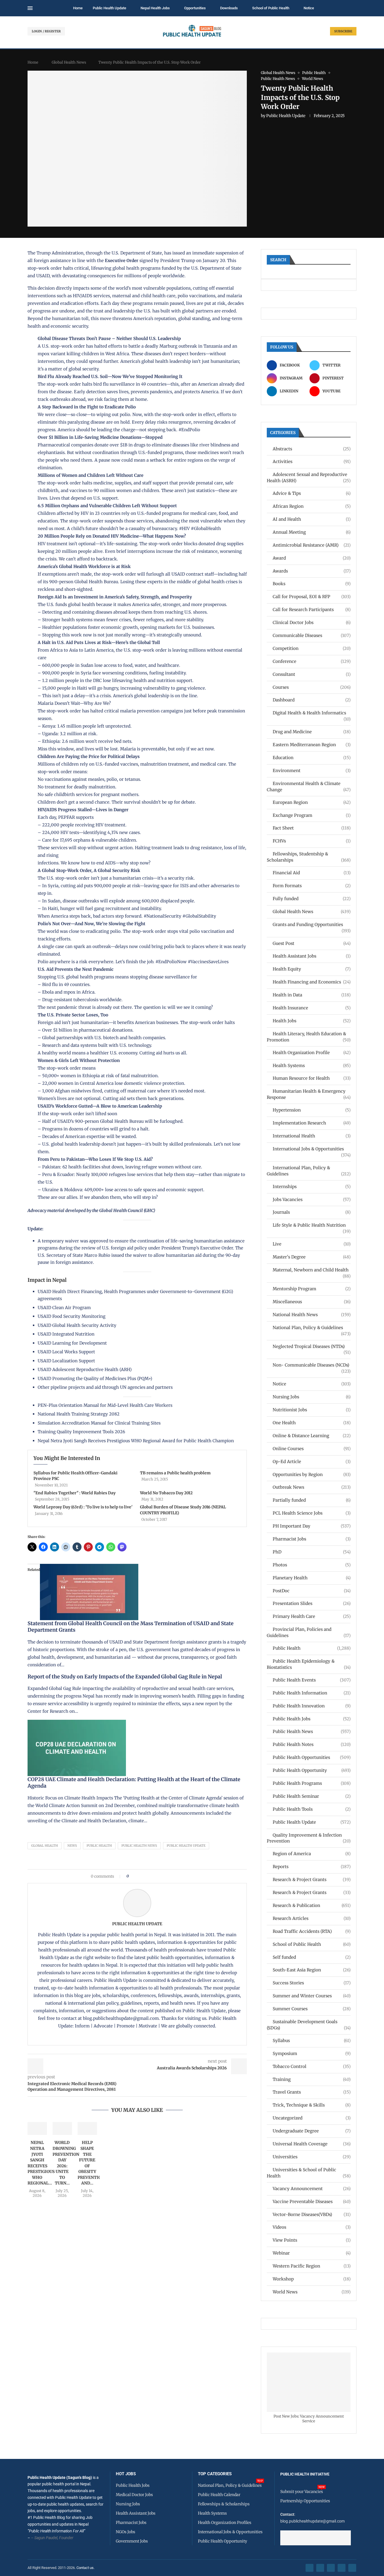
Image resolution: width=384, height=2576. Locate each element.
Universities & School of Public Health (309, 2173)
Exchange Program (312, 815)
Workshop (312, 2279)
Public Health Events (312, 1680)
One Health (312, 1423)
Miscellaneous (312, 1302)
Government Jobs (132, 2541)
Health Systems (312, 1065)
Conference (312, 661)
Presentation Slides (312, 1603)
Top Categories (215, 2474)
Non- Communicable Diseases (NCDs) (312, 1365)
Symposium (312, 2053)
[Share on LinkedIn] (148, 1876)
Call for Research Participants (312, 610)
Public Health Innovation (312, 1706)
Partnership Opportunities (305, 2501)
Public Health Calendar (219, 2495)
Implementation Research (312, 1123)
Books (312, 584)
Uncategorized (312, 2118)
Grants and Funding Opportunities (312, 925)
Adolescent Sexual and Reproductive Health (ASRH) (309, 478)
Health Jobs (312, 1021)
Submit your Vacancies (302, 2492)
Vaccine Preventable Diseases (312, 2202)
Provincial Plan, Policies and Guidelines (309, 1632)
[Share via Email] (181, 1876)
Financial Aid (312, 873)
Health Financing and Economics (312, 982)
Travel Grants (312, 2092)
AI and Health (312, 519)
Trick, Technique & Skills (312, 2105)
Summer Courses (312, 2009)
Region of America (312, 1854)
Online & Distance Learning (312, 1436)
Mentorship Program (312, 1289)
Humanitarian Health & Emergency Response (309, 1094)
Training (312, 2079)
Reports (312, 1867)
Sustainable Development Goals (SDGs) (309, 2025)
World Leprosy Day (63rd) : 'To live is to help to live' (83, 1507)
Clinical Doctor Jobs (312, 622)
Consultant (312, 674)
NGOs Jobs (126, 2532)
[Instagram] (331, 2568)
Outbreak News (312, 1487)
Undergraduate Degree (312, 2131)
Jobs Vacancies (312, 1199)
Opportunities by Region (312, 1474)
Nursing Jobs (312, 1397)
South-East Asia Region (312, 1970)
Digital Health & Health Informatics (312, 713)
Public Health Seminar (312, 1796)
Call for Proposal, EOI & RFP (312, 597)
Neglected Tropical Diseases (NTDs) (312, 1347)
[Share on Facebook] (135, 1876)
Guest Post (312, 943)
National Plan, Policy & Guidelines (312, 1328)
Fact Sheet (312, 828)
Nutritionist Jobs (312, 1410)
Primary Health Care (312, 1616)
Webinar (312, 2253)
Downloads (229, 8)
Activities (312, 461)
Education (312, 758)
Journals (312, 1212)
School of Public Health (271, 8)
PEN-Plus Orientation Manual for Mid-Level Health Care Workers (105, 1405)
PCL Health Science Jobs (312, 1513)
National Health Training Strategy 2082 (79, 1414)
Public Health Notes (312, 1744)
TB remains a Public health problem (175, 1473)
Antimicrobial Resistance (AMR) (312, 545)
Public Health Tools (312, 1809)
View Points (312, 2240)
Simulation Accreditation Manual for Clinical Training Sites (99, 1423)
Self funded (312, 1957)
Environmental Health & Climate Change (309, 787)
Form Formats (312, 886)
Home (78, 8)
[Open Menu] (30, 8)
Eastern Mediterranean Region (312, 745)
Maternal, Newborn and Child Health (312, 1270)
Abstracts (312, 449)
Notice (309, 8)
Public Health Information (312, 1693)
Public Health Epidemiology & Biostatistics (309, 1664)
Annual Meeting (312, 532)
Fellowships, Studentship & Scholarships (309, 857)
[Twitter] (320, 2568)
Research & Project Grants (312, 1880)
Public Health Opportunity (312, 1770)
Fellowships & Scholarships (224, 2504)
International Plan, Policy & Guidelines (309, 1171)
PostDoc (312, 1591)
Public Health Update (109, 8)
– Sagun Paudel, (45, 2538)
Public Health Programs (312, 1783)
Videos (312, 2227)
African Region (312, 506)
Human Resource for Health (312, 1078)
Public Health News (139, 1846)
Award (312, 558)
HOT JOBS (126, 2474)
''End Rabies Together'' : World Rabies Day (74, 1493)
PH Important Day (312, 1526)
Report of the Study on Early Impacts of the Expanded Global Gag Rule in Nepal (125, 1677)
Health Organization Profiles (225, 2523)
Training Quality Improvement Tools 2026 (81, 1432)
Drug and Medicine (312, 732)
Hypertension (312, 1110)
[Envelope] (352, 2568)
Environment (312, 771)
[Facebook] (310, 2568)
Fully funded (312, 899)
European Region (312, 802)
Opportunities (195, 8)
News (72, 1846)
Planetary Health (312, 1578)
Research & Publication (312, 1905)
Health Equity (312, 969)
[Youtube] (342, 2568)
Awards (312, 571)
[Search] (354, 8)
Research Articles (312, 1918)
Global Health (45, 1846)
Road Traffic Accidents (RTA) (312, 1931)
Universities (312, 2157)
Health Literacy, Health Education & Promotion (309, 1037)
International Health (312, 1136)
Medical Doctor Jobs (134, 2495)
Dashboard (312, 700)
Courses (312, 687)
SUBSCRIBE (343, 31)
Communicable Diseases (312, 635)
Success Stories (312, 1983)
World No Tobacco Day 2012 (166, 1493)
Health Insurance (312, 1008)
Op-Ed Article (312, 1462)
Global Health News (69, 62)
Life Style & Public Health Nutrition (312, 1225)
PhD (312, 1552)
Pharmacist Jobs (312, 1539)
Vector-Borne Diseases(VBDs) (312, 2214)
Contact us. (86, 2568)
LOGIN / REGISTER (46, 31)
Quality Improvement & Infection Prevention (309, 1838)
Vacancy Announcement (312, 2189)
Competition (312, 648)
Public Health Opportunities (312, 1757)
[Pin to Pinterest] (142, 1876)
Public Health (99, 1846)
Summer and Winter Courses (312, 1996)
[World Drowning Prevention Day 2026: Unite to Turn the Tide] (62, 2128)
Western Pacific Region (312, 2266)
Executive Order (122, 260)
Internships (312, 1187)
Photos (312, 1565)
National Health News (312, 1315)
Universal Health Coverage (312, 2144)
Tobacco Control (312, 2066)
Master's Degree (312, 1257)
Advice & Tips (312, 493)
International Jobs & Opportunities (312, 1149)
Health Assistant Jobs (312, 956)
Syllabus (312, 2041)
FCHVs (312, 841)
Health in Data (312, 995)
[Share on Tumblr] (153, 1876)
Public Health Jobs (312, 1719)
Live (312, 1244)
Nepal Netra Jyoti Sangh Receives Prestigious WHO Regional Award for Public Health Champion (136, 1441)
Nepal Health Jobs (155, 8)
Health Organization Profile (312, 1053)
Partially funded (312, 1500)
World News (312, 2292)
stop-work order (45, 268)
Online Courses (312, 1449)
